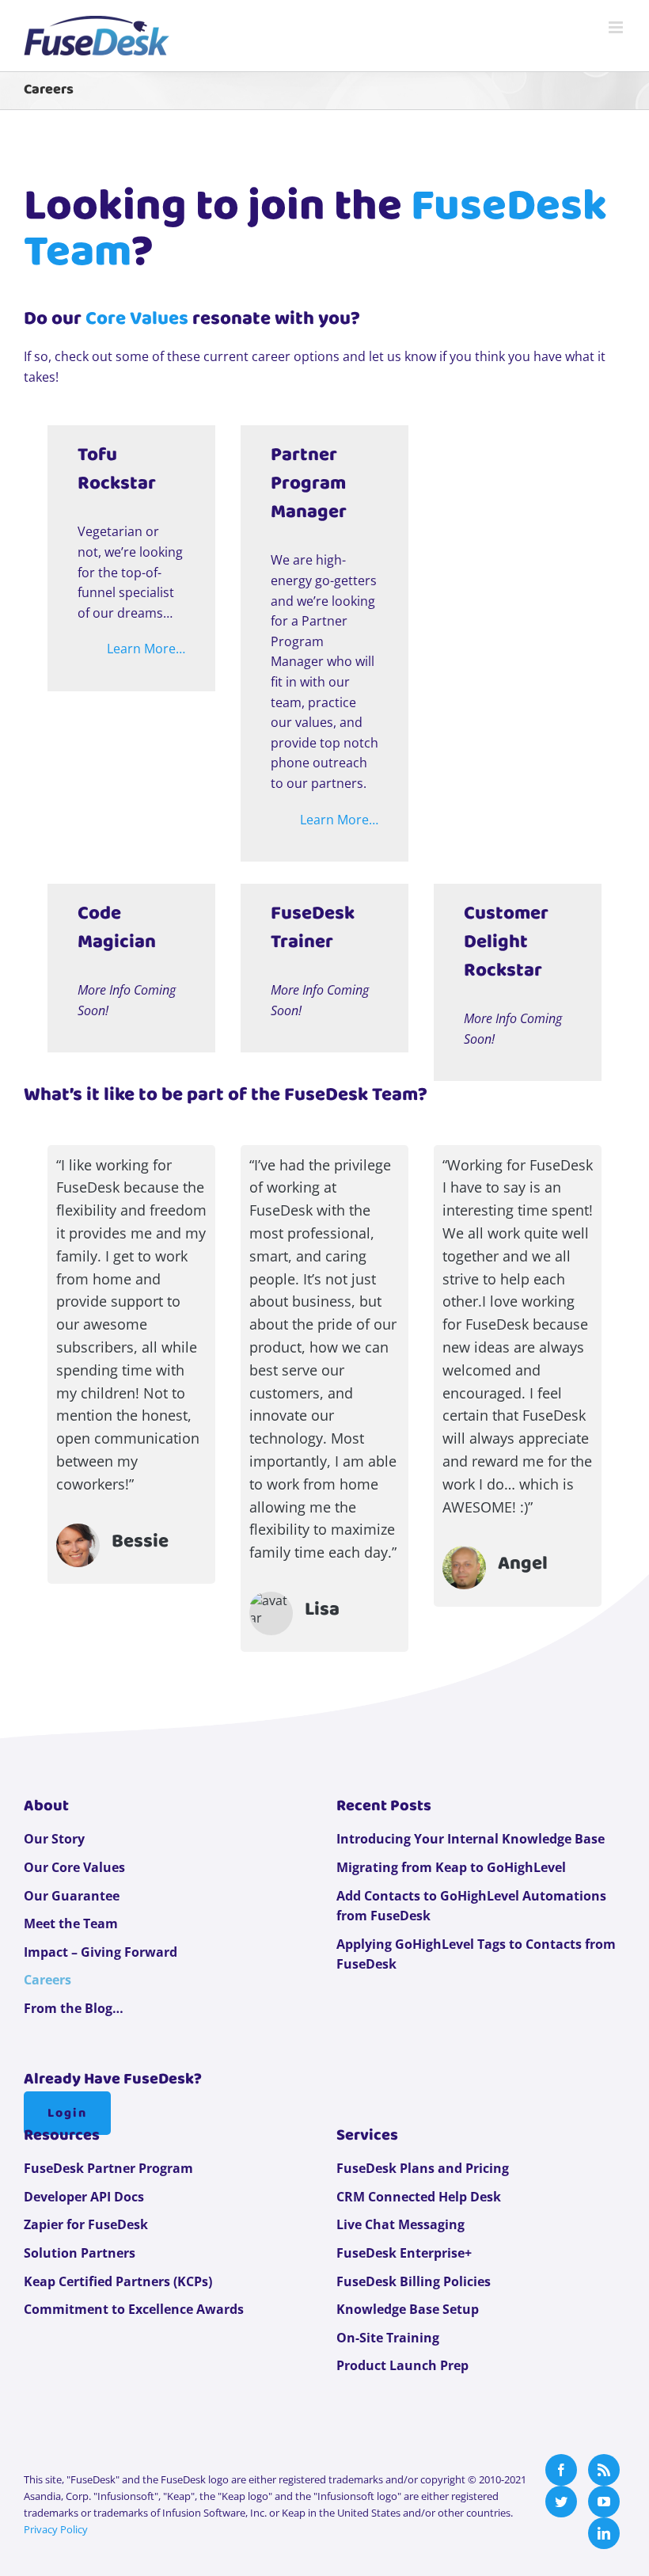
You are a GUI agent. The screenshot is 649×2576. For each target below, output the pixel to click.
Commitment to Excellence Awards (134, 2309)
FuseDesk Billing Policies (414, 2281)
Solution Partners (80, 2253)
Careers (47, 1980)
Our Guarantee (72, 1896)
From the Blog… (74, 2008)
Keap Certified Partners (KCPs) (118, 2281)
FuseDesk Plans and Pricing (423, 2168)
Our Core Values (74, 1867)
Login (67, 2113)
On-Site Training (388, 2338)
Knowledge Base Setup (408, 2309)
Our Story (54, 1839)
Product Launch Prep (402, 2365)
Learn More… (146, 649)
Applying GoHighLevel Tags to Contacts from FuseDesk (476, 1954)
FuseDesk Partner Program (108, 2168)
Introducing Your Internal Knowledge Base (471, 1839)
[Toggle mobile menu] (617, 27)
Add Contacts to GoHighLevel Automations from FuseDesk (471, 1906)
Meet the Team (71, 1923)
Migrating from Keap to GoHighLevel (451, 1867)
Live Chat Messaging (400, 2224)
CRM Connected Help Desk (419, 2197)
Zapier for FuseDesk (86, 2224)
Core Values (137, 319)
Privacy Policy (56, 2529)
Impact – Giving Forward (101, 1952)
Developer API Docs (84, 2197)
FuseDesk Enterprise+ (404, 2253)
